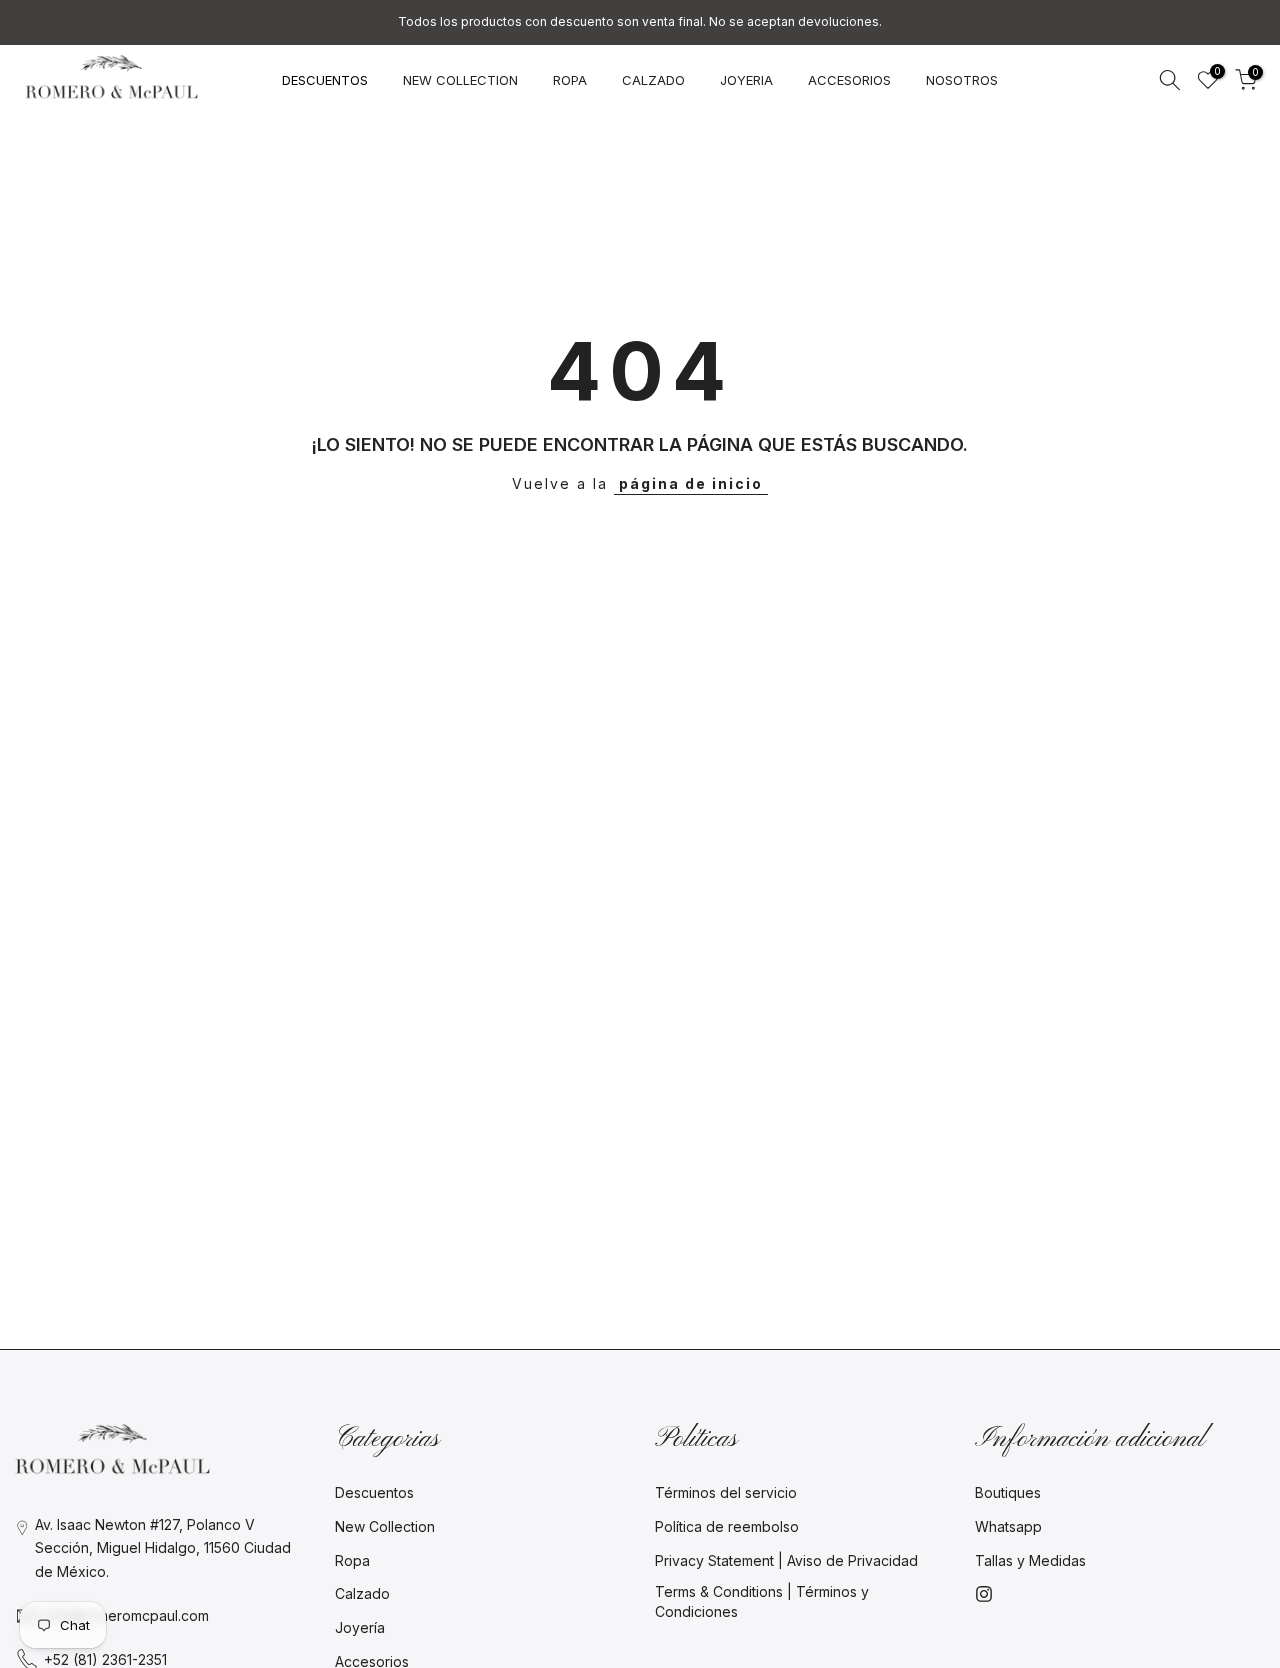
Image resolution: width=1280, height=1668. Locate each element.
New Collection (385, 1526)
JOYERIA (746, 80)
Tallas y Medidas (1030, 1560)
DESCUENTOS (325, 80)
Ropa (352, 1560)
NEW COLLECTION (460, 80)
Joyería (360, 1627)
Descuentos (374, 1492)
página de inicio (691, 483)
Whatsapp (1008, 1526)
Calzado (362, 1593)
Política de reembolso (727, 1526)
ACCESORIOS (849, 80)
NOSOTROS (962, 80)
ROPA (570, 80)
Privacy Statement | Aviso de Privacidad (786, 1560)
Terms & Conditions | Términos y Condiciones (762, 1601)
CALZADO (653, 80)
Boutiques (1008, 1492)
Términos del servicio (726, 1492)
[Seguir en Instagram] (984, 1594)
